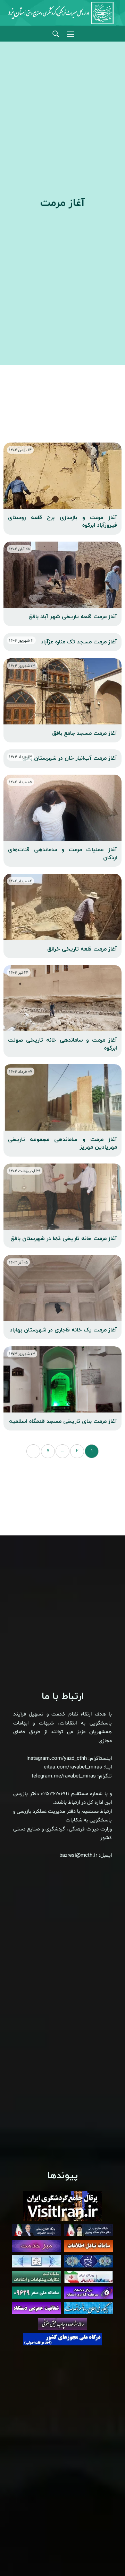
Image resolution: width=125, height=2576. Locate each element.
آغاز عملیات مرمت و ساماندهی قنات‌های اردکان (62, 854)
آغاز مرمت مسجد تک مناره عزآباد (79, 642)
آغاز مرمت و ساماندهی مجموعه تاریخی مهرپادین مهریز (62, 1143)
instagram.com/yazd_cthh (57, 1759)
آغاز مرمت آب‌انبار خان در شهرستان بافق (70, 758)
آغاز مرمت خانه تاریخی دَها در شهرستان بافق (64, 1239)
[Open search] (56, 34)
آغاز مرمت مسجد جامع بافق (85, 733)
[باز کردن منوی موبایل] (70, 34)
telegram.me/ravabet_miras (64, 1776)
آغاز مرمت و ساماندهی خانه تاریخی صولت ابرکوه (62, 1044)
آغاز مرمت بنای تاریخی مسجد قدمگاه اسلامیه (63, 1421)
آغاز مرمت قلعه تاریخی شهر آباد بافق (73, 617)
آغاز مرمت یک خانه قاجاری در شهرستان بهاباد (63, 1330)
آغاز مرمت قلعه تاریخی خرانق (82, 949)
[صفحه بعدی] (33, 1451)
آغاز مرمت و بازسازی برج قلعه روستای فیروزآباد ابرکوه (62, 522)
